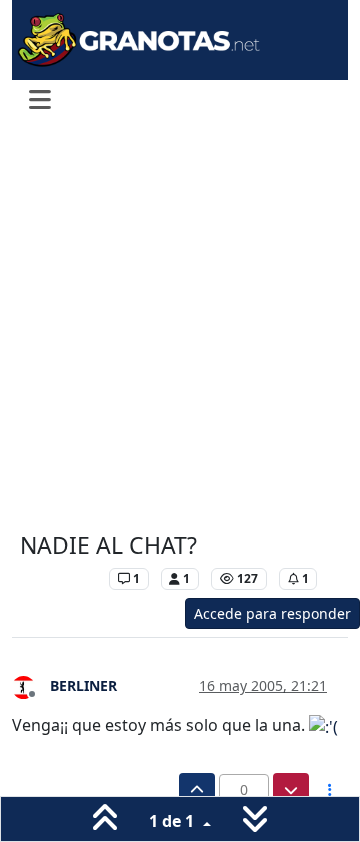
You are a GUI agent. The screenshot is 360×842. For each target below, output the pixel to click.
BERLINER (83, 685)
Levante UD (59, 578)
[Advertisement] (180, 328)
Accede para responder (272, 613)
